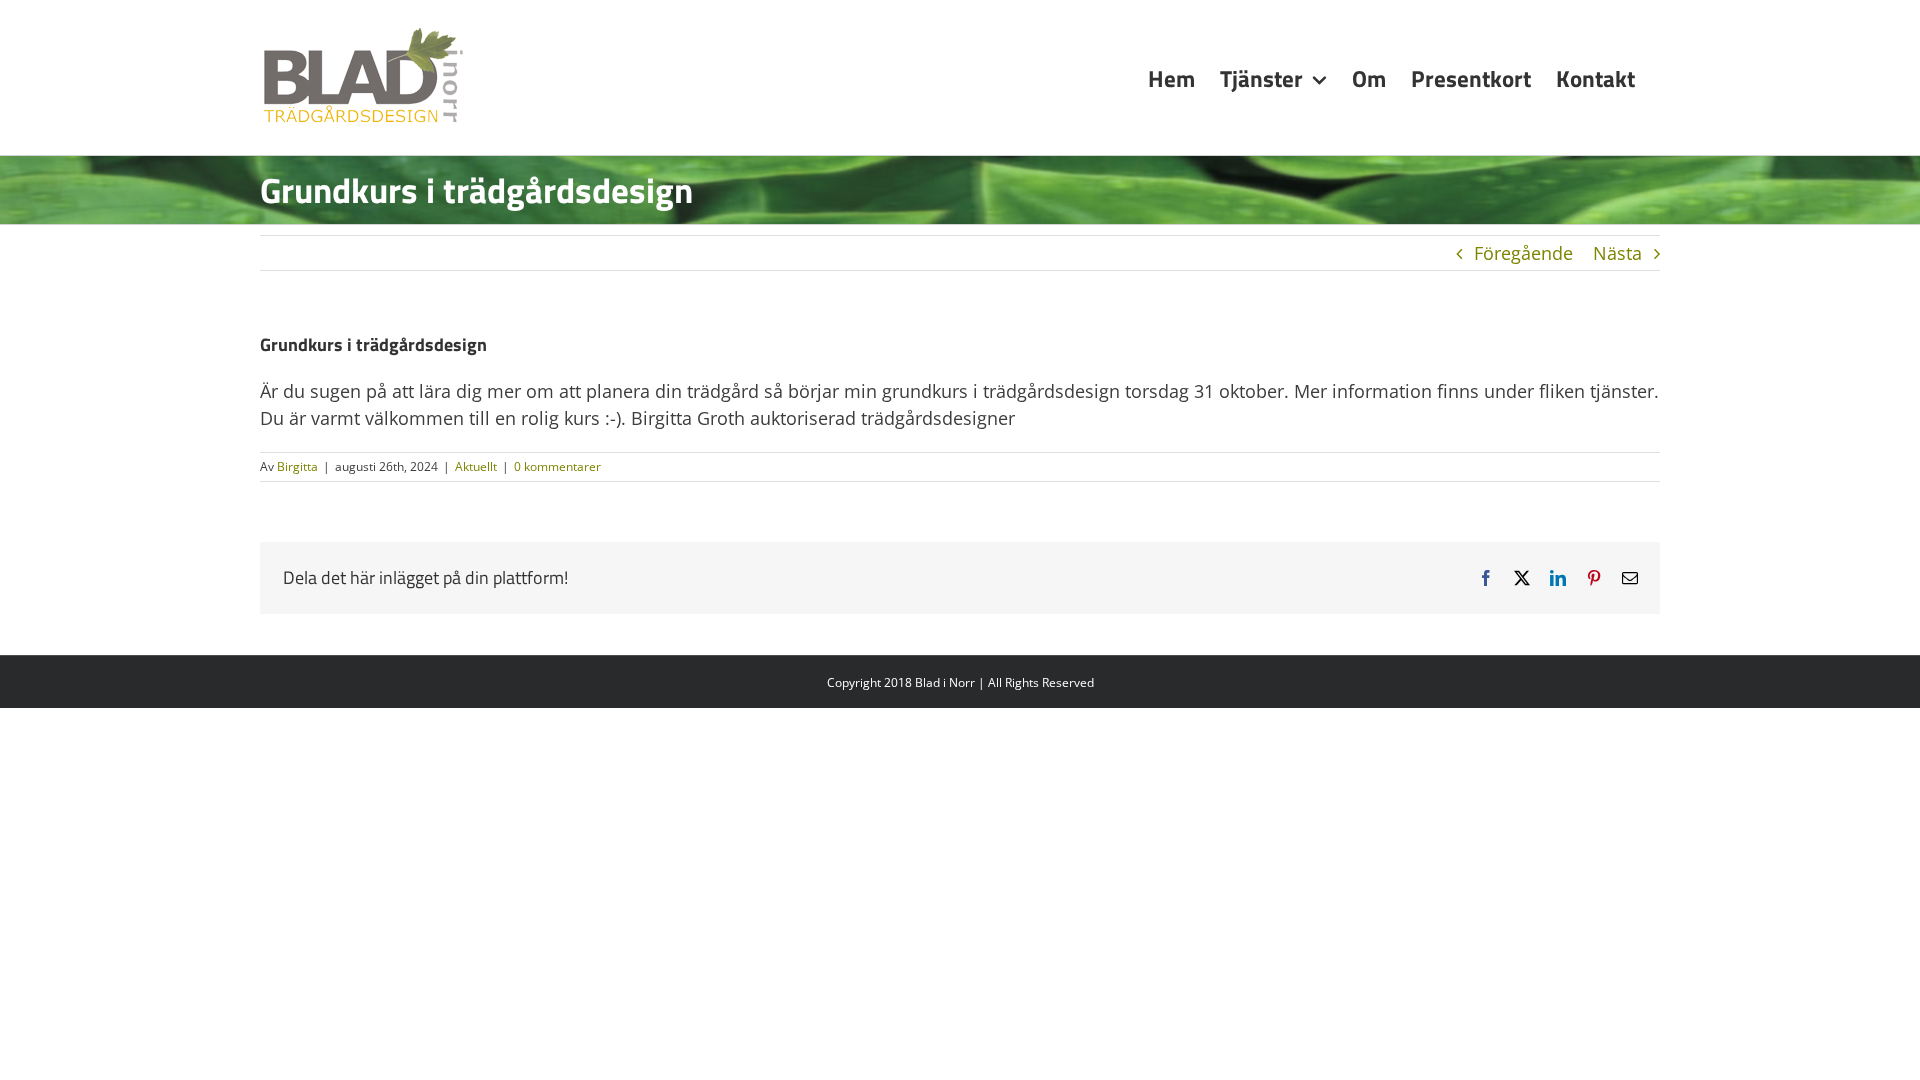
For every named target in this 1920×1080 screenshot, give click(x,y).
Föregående (1523, 253)
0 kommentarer (557, 466)
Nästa (1617, 253)
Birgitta (297, 466)
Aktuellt (476, 466)
